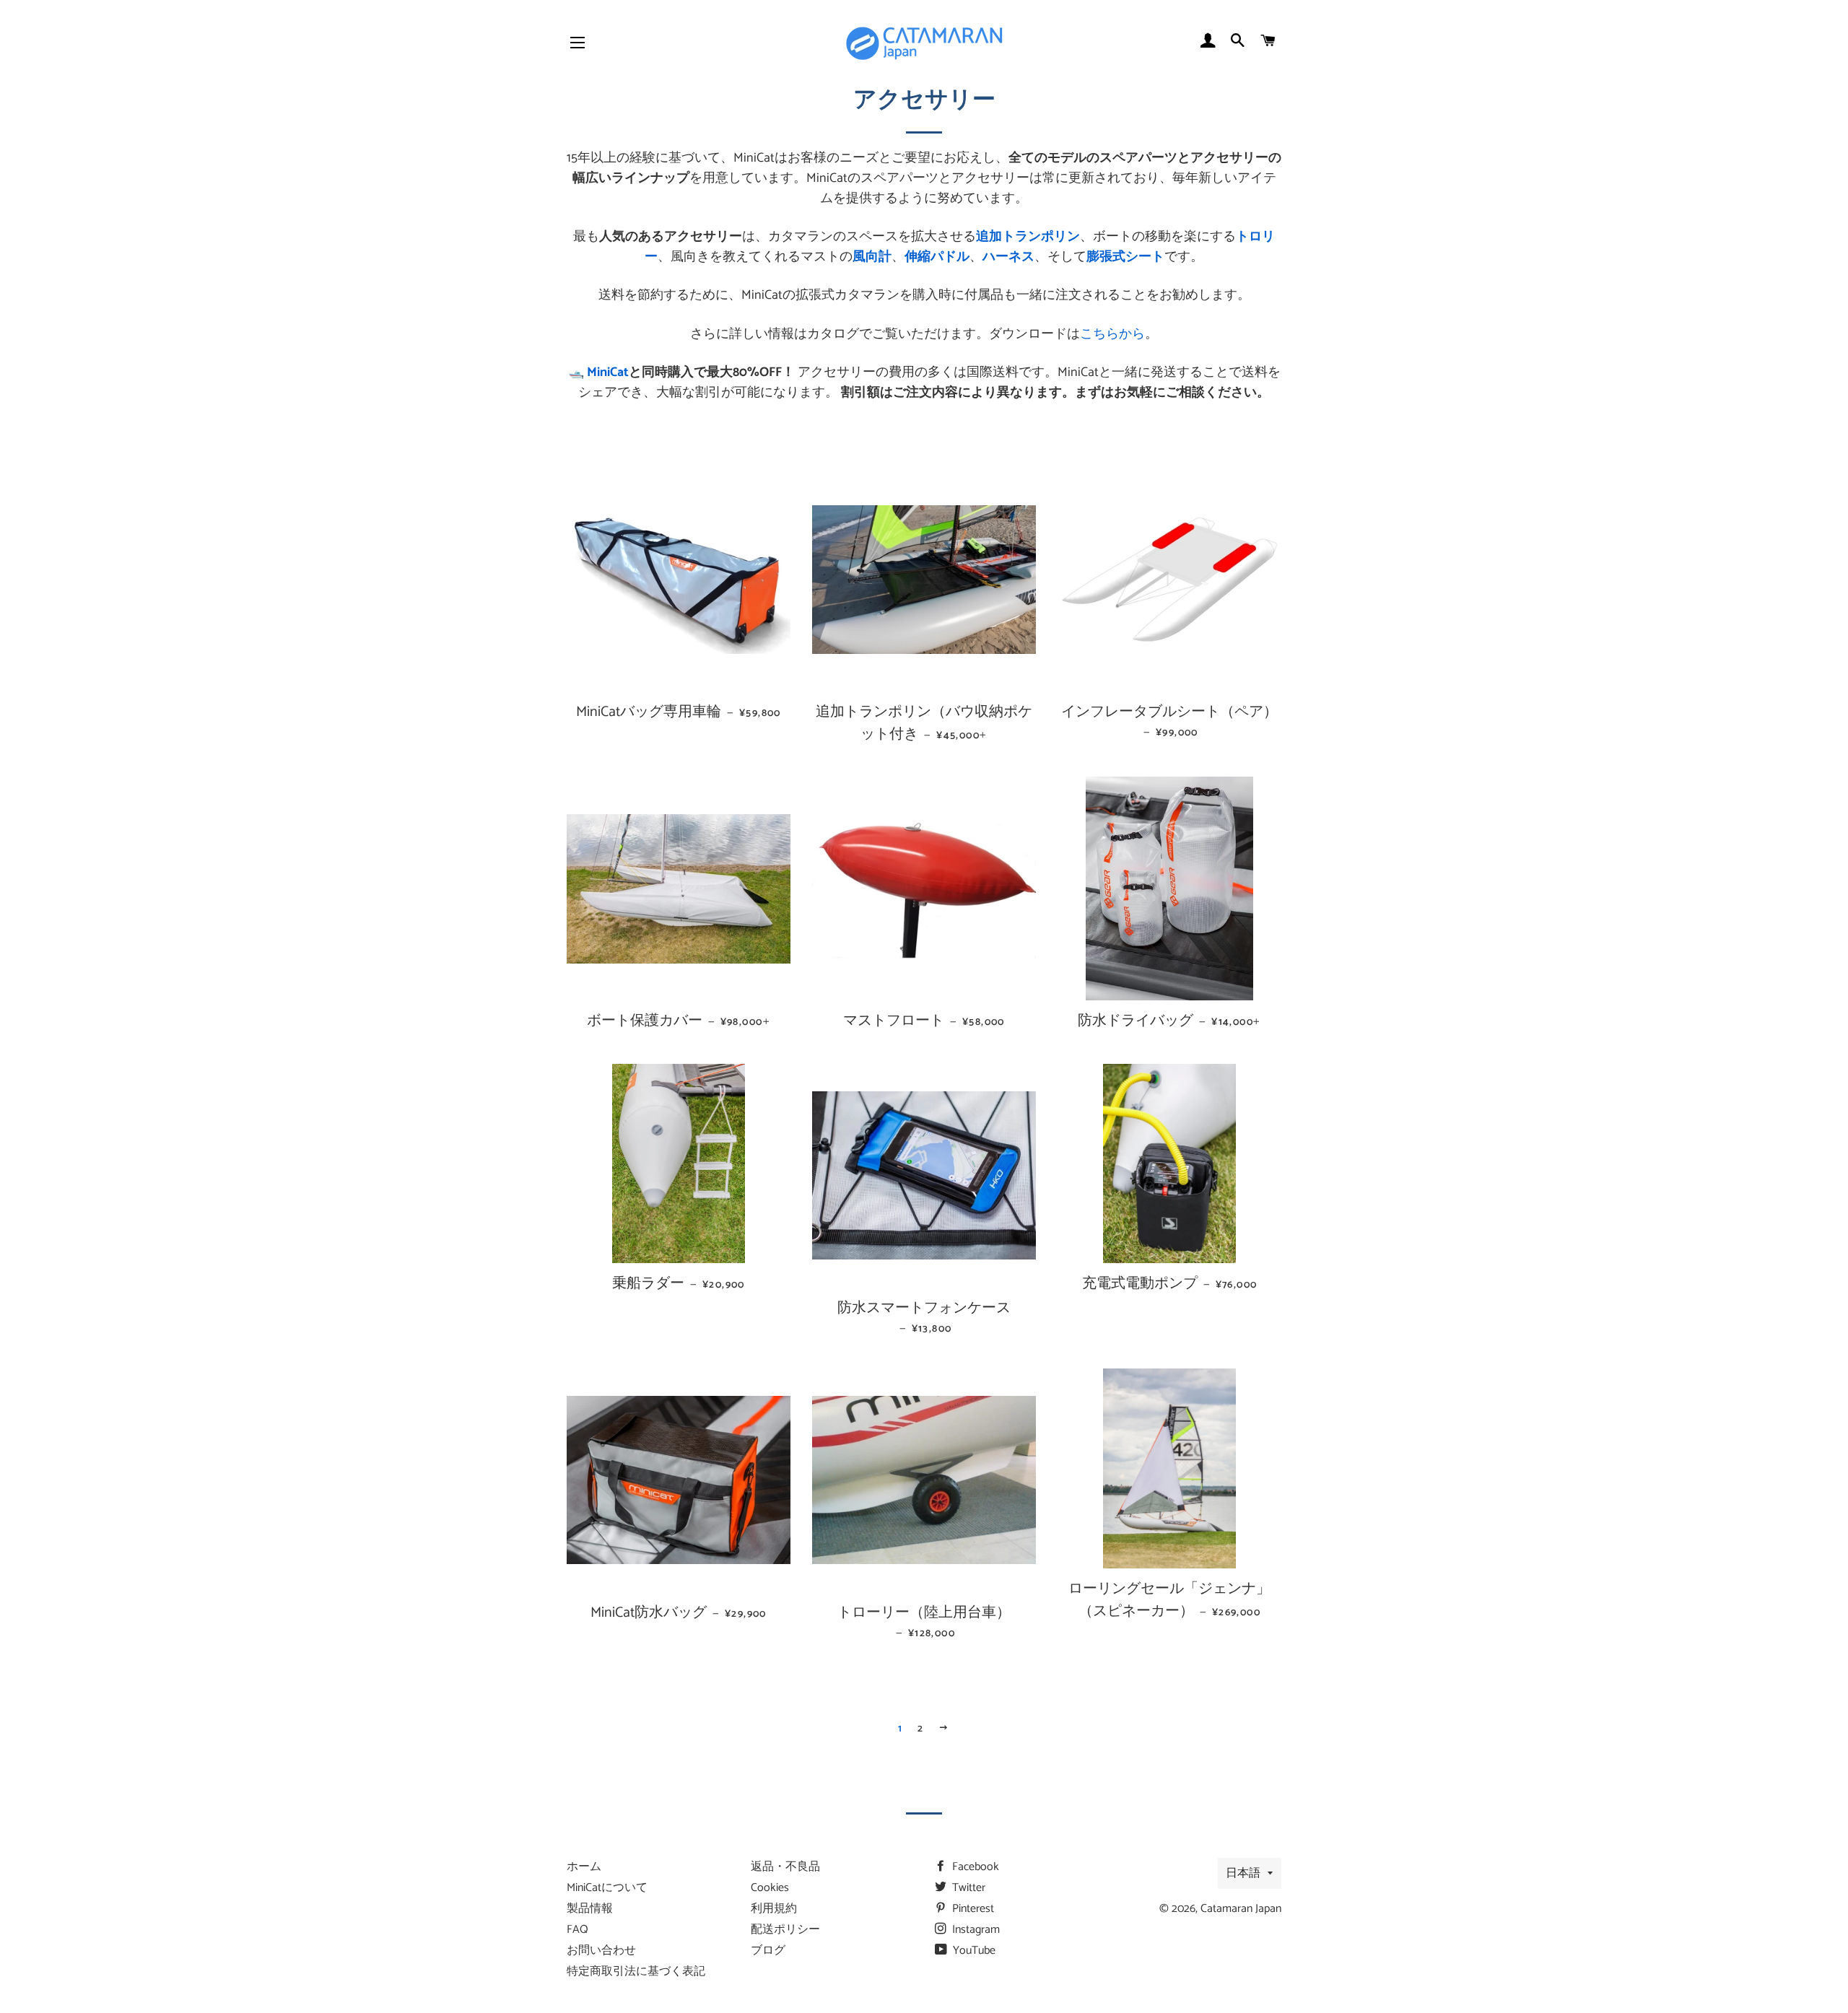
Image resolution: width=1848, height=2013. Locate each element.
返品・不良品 (785, 1867)
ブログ (768, 1951)
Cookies (770, 1888)
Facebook (974, 1867)
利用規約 (774, 1909)
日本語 (1243, 1873)
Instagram (975, 1930)
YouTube (973, 1951)
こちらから (1112, 334)
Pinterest (972, 1909)
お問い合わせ (601, 1951)
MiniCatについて (607, 1888)
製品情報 (590, 1909)
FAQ (577, 1930)
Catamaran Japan (1241, 1909)
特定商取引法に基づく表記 (636, 1971)
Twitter (967, 1888)
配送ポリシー (785, 1930)
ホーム (584, 1867)
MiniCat (608, 372)
